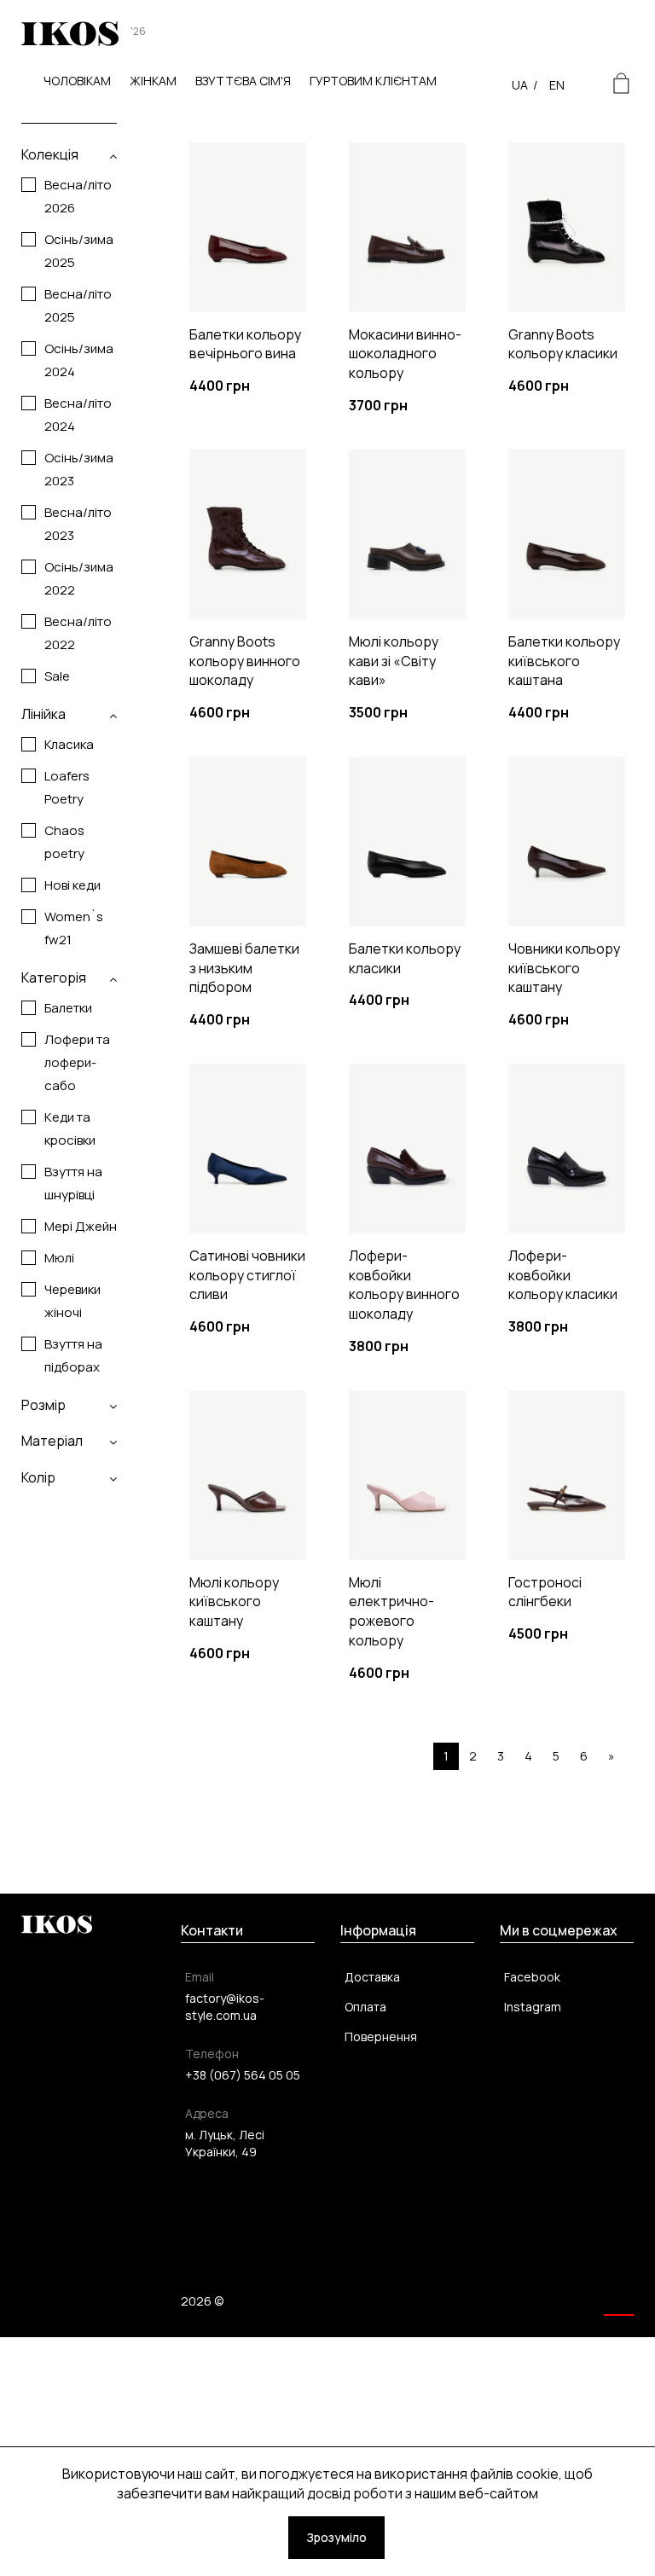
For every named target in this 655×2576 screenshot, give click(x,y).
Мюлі (59, 1258)
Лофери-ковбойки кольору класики (563, 1275)
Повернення (381, 2036)
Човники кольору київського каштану (564, 968)
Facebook (532, 1977)
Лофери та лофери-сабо (77, 1062)
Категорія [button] (54, 978)
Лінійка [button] (43, 714)
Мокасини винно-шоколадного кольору (405, 354)
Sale (57, 676)
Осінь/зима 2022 (79, 578)
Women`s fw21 (74, 928)
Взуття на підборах (73, 1355)
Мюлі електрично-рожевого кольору (391, 1612)
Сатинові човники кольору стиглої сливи (247, 1275)
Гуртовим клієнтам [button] (373, 81)
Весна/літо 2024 (78, 415)
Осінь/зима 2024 (79, 360)
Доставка (372, 1977)
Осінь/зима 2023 (79, 469)
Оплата (365, 2007)
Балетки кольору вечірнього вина (245, 344)
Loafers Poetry (67, 787)
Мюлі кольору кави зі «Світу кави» (394, 661)
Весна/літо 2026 (78, 196)
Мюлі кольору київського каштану (234, 1602)
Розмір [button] (43, 1405)
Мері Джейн (81, 1226)
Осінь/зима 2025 (79, 251)
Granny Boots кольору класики (563, 344)
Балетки (68, 1008)
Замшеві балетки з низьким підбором (244, 968)
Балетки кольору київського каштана (564, 661)
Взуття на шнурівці (73, 1183)
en (557, 85)
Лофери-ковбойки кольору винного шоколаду (404, 1285)
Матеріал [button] (52, 1441)
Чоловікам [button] (77, 81)
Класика (69, 744)
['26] (70, 43)
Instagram (533, 2007)
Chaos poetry (64, 842)
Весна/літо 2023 (78, 524)
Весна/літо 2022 (78, 633)
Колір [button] (38, 1477)
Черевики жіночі (72, 1301)
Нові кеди (72, 885)
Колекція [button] (50, 154)
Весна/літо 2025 (78, 305)
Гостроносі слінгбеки (545, 1592)
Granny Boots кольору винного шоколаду (245, 661)
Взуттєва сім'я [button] (243, 81)
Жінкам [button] (153, 81)
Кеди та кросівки (70, 1128)
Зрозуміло (336, 2537)
